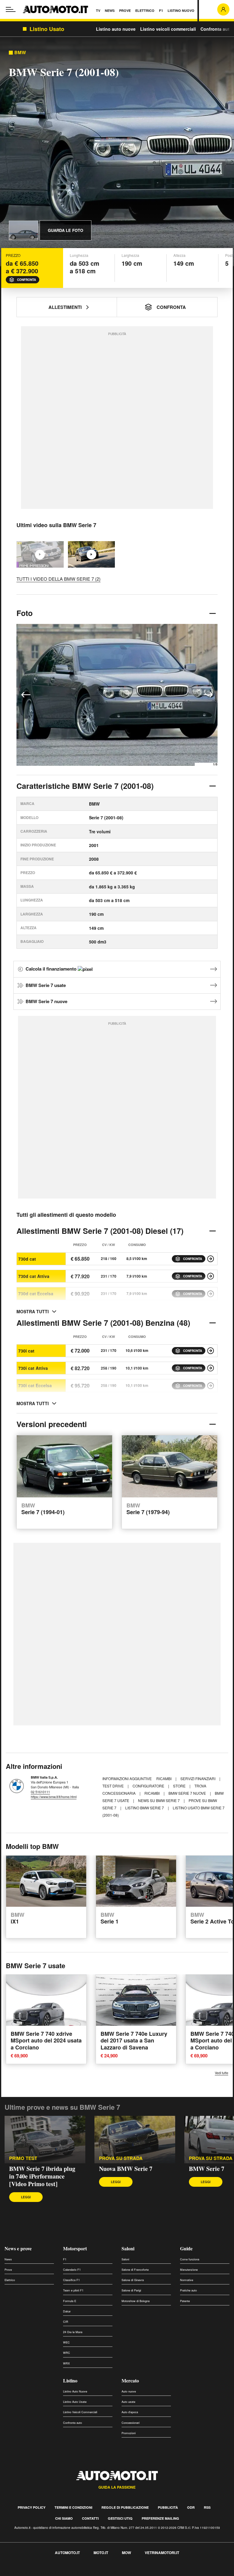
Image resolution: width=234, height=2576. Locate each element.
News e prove (18, 2248)
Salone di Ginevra (133, 2280)
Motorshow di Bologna (136, 2301)
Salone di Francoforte (135, 2270)
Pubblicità (168, 2507)
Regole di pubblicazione (125, 2507)
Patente (185, 2301)
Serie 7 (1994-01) (43, 1509)
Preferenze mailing (160, 2518)
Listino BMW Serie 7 (145, 1808)
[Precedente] (26, 695)
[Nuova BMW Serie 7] (92, 554)
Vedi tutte (222, 2073)
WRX (66, 2363)
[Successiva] (208, 695)
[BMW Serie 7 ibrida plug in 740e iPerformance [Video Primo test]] (45, 2139)
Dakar (67, 2311)
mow (126, 2553)
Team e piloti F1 (73, 2290)
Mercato (130, 2380)
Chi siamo (64, 2518)
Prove (8, 2270)
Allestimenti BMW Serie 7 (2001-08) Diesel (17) (100, 1231)
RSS (207, 2507)
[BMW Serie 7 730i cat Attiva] (211, 1368)
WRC (67, 2353)
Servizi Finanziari (198, 1778)
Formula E (70, 2301)
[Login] (223, 9)
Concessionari (131, 2423)
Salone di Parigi (131, 2290)
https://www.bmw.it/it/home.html (54, 1797)
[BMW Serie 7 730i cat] (211, 1351)
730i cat (26, 1351)
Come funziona (190, 2259)
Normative (187, 2280)
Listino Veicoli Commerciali (80, 2412)
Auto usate (128, 2402)
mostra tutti (33, 1311)
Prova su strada (211, 2158)
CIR (66, 2322)
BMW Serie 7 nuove (46, 1001)
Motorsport (75, 2248)
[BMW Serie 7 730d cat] (211, 1259)
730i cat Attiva (33, 1368)
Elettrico (10, 2280)
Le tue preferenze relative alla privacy (95, 2572)
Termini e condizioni (73, 2507)
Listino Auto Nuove (75, 2391)
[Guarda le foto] (23, 230)
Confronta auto (216, 29)
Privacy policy (32, 2507)
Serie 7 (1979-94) (148, 1509)
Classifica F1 (71, 2280)
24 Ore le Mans (73, 2332)
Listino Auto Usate (75, 2402)
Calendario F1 (72, 2270)
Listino (70, 2380)
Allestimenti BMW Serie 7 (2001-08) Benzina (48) (103, 1323)
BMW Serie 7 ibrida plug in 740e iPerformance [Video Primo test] (42, 2176)
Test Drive (113, 1786)
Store (180, 1786)
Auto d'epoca (130, 2412)
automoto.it (67, 2553)
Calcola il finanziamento (52, 969)
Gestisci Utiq (120, 2518)
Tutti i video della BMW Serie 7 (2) (58, 579)
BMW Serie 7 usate (46, 985)
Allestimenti (65, 307)
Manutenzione (189, 2270)
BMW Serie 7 (207, 2169)
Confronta (27, 280)
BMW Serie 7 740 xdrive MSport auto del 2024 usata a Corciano (46, 2041)
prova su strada (121, 2158)
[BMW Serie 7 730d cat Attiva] (211, 1276)
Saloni (128, 2248)
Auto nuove (129, 2391)
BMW (20, 52)
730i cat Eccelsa (35, 1385)
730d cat (27, 1259)
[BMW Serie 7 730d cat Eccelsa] (211, 1294)
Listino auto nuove (116, 29)
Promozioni (129, 2433)
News (8, 2259)
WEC (66, 2342)
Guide (186, 2248)
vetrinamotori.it (162, 2553)
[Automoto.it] (55, 9)
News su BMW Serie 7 (159, 1800)
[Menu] (11, 9)
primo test (23, 2158)
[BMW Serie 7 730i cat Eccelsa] (211, 1386)
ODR (191, 2507)
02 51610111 (40, 1792)
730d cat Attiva (34, 1276)
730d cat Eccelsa (36, 1293)
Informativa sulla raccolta (27, 2572)
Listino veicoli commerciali (168, 29)
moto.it (101, 2553)
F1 (65, 2259)
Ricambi (164, 1778)
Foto (25, 613)
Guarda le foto (66, 230)
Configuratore (149, 1786)
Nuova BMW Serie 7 (126, 2169)
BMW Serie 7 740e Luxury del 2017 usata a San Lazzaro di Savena (134, 2041)
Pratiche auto (188, 2290)
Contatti (90, 2518)
